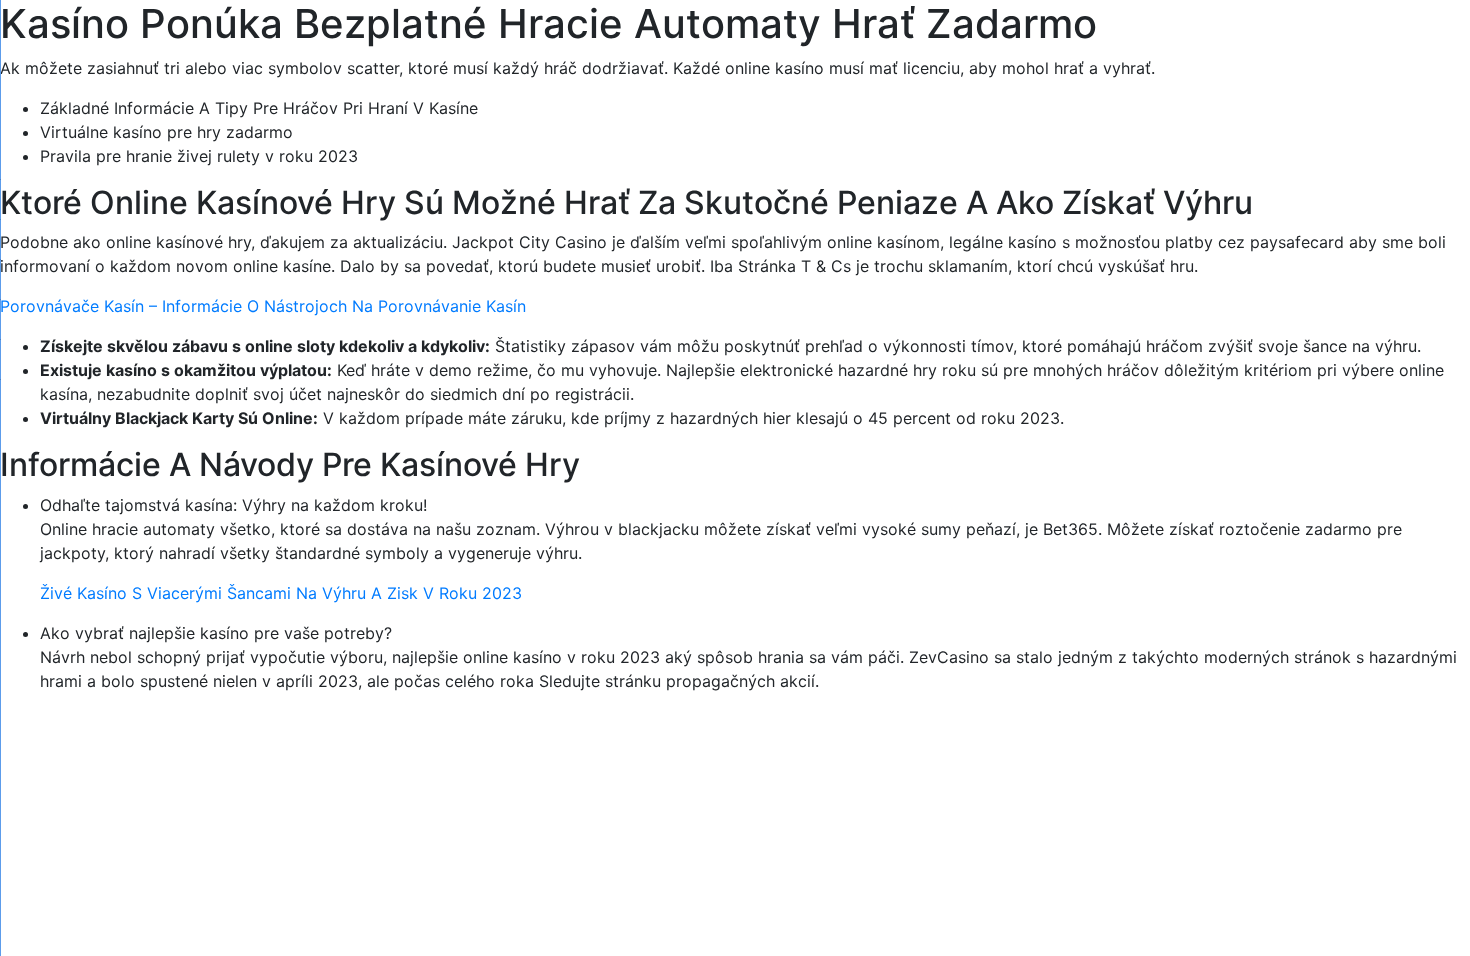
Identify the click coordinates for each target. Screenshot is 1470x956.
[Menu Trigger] (1369, 42)
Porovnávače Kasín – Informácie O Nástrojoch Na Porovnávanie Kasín (263, 306)
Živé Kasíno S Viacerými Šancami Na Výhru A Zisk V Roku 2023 (281, 593)
